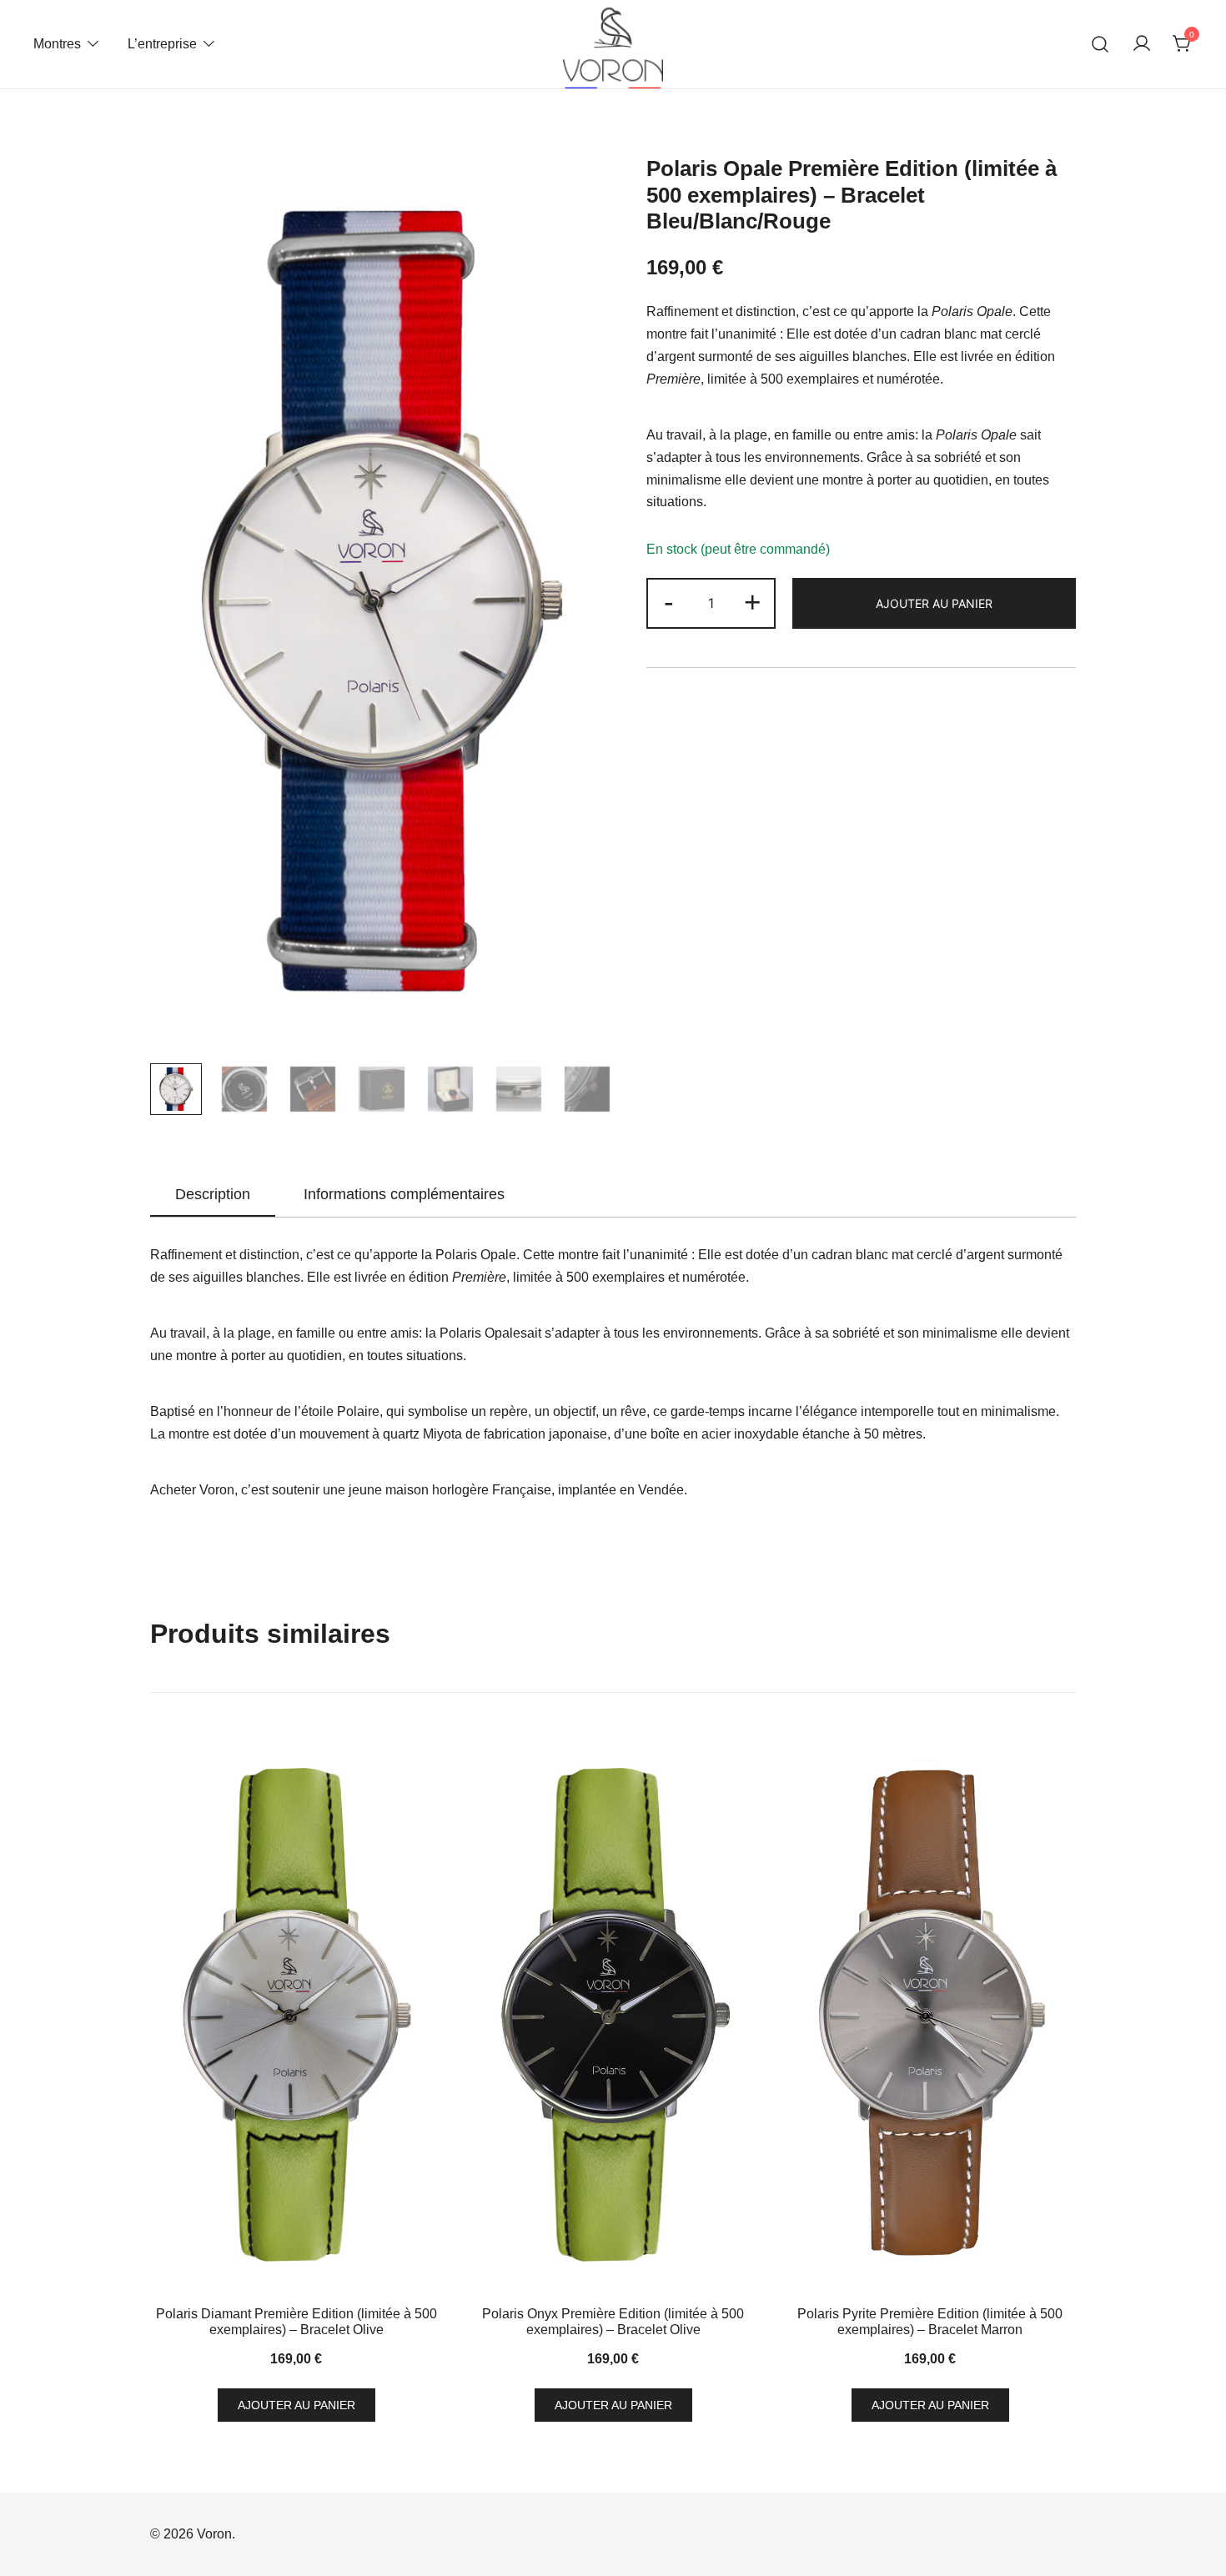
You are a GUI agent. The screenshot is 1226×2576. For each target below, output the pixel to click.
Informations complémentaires (404, 1194)
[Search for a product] (1100, 45)
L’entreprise (162, 44)
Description (213, 1194)
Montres (57, 44)
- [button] (669, 602)
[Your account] (1142, 45)
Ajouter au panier (934, 603)
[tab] (213, 1195)
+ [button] (752, 602)
